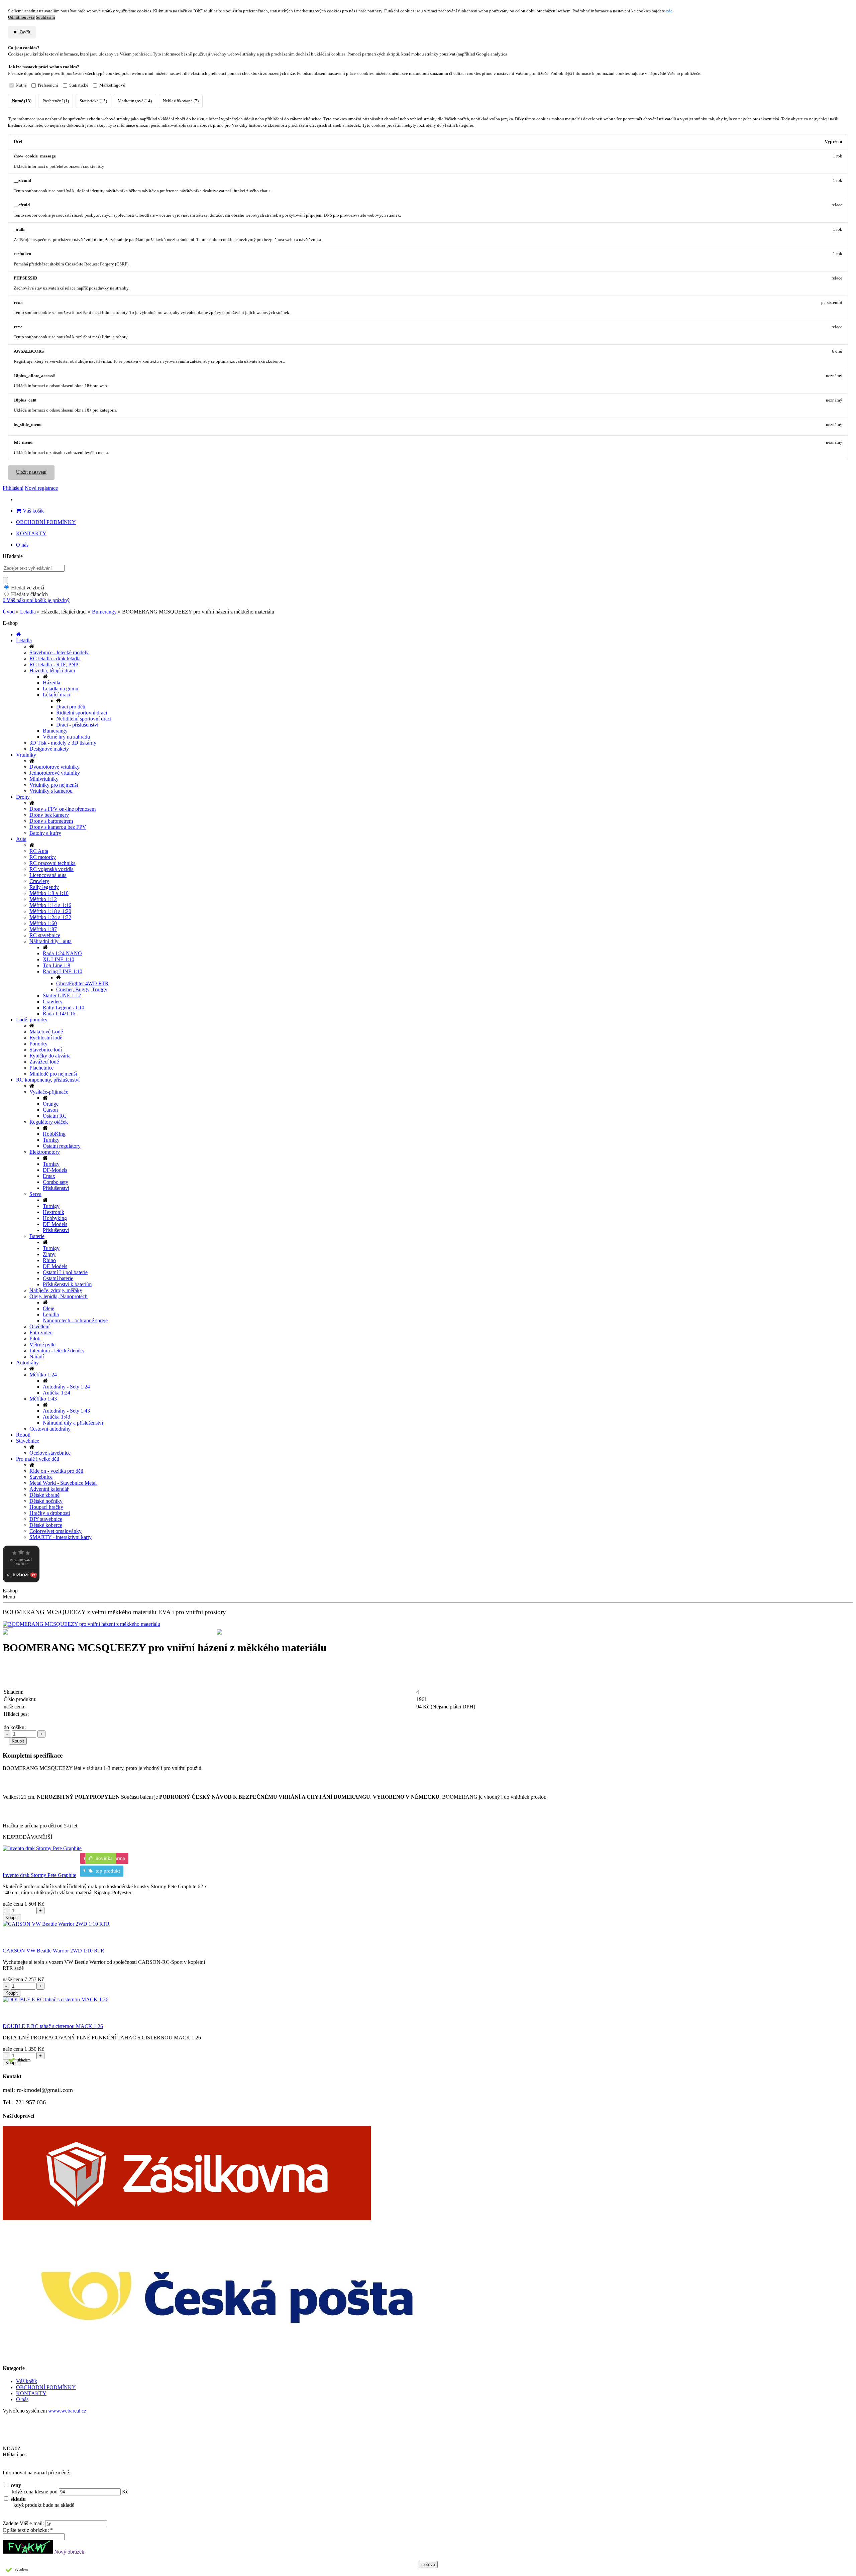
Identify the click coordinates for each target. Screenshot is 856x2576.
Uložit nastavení (31, 472)
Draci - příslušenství (77, 725)
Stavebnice (28, 1441)
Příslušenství (56, 1188)
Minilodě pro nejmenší (53, 1074)
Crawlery (39, 881)
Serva (35, 1194)
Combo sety (56, 1182)
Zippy (49, 1254)
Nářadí (37, 1357)
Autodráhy (27, 1363)
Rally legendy (44, 887)
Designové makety (49, 749)
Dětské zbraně (44, 1495)
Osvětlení (39, 1326)
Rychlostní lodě (46, 1038)
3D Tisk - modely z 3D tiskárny (63, 743)
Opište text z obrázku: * (28, 2530)
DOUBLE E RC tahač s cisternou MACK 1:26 (53, 2026)
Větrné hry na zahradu (66, 737)
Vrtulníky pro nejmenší (54, 785)
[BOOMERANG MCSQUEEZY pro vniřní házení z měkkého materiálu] (428, 1624)
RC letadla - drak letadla (55, 658)
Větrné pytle (42, 1345)
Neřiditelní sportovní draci (84, 719)
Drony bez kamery (49, 815)
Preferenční (48, 85)
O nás (22, 545)
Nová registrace (41, 488)
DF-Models (55, 1170)
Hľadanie (13, 556)
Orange (51, 1104)
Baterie (37, 1236)
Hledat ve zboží (28, 588)
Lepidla (51, 1314)
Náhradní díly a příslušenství (73, 1423)
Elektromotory (45, 1152)
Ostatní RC (55, 1116)
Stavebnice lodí (46, 1050)
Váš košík (33, 511)
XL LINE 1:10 (59, 959)
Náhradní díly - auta (50, 941)
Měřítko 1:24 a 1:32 (50, 917)
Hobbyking (55, 1218)
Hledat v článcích (29, 594)
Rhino (49, 1260)
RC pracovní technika (52, 863)
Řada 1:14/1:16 (59, 1014)
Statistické (79, 85)
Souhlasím (45, 17)
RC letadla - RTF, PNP (54, 664)
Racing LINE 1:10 (63, 971)
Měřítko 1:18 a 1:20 (50, 911)
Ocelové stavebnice (50, 1453)
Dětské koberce (46, 1525)
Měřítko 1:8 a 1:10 (49, 893)
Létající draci (57, 695)
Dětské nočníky (46, 1501)
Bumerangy (104, 612)
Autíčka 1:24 (57, 1393)
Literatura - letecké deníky (57, 1351)
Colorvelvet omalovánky (56, 1531)
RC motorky (43, 857)
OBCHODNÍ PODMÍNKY (46, 522)
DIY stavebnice (46, 1519)
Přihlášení (13, 488)
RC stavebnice (45, 935)
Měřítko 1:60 (43, 923)
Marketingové (112, 85)
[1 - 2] (321, 1632)
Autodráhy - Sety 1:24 (66, 1387)
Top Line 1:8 (57, 965)
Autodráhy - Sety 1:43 (66, 1411)
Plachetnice (41, 1068)
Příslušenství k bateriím (67, 1284)
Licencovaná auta (48, 875)
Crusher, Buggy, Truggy (82, 989)
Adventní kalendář (49, 1489)
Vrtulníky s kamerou (51, 791)
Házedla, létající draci (52, 670)
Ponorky (38, 1044)
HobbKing (54, 1134)
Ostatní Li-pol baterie (65, 1272)
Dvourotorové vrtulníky (55, 767)
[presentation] (5, 1628)
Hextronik (53, 1212)
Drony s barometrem (51, 821)
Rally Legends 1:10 (64, 1007)
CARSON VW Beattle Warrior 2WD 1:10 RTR (53, 1951)
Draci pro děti (71, 707)
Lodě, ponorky (32, 1020)
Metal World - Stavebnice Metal (63, 1483)
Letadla (28, 612)
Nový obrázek (69, 2552)
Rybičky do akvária (50, 1056)
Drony (23, 797)
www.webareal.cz (67, 2411)
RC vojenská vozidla (51, 869)
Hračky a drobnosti (50, 1513)
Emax (49, 1176)
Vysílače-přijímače (49, 1092)
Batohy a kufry (45, 833)
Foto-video (41, 1332)
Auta (21, 839)
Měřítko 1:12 (43, 899)
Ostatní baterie (58, 1278)
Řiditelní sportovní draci (82, 713)
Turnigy (51, 1140)
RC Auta (39, 851)
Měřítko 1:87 (43, 929)
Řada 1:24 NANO (62, 953)
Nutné (21, 85)
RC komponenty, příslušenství (48, 1080)
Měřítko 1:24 (43, 1375)
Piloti (35, 1338)
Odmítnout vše (21, 17)
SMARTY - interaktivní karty (61, 1537)
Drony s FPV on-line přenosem (63, 809)
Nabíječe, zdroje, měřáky (56, 1290)
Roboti (23, 1435)
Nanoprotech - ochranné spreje (75, 1320)
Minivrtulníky (44, 779)
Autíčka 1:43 (57, 1417)
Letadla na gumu (61, 689)
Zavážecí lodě (44, 1062)
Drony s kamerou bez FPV (58, 827)
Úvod (9, 612)
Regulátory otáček (49, 1122)
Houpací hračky (46, 1507)
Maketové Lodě (46, 1032)
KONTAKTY (31, 533)
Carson (50, 1110)
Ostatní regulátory (62, 1146)
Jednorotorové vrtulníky (55, 773)
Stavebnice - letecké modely (59, 652)
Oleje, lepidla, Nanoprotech (59, 1296)
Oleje (48, 1308)
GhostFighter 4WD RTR (82, 983)
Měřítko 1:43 (43, 1399)
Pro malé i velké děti (38, 1459)
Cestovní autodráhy (50, 1429)
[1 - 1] (107, 1632)
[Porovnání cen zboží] (21, 1581)
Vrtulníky (26, 755)
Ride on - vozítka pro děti (56, 1471)
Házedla (51, 683)
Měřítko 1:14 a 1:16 (50, 905)
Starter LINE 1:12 (62, 995)
